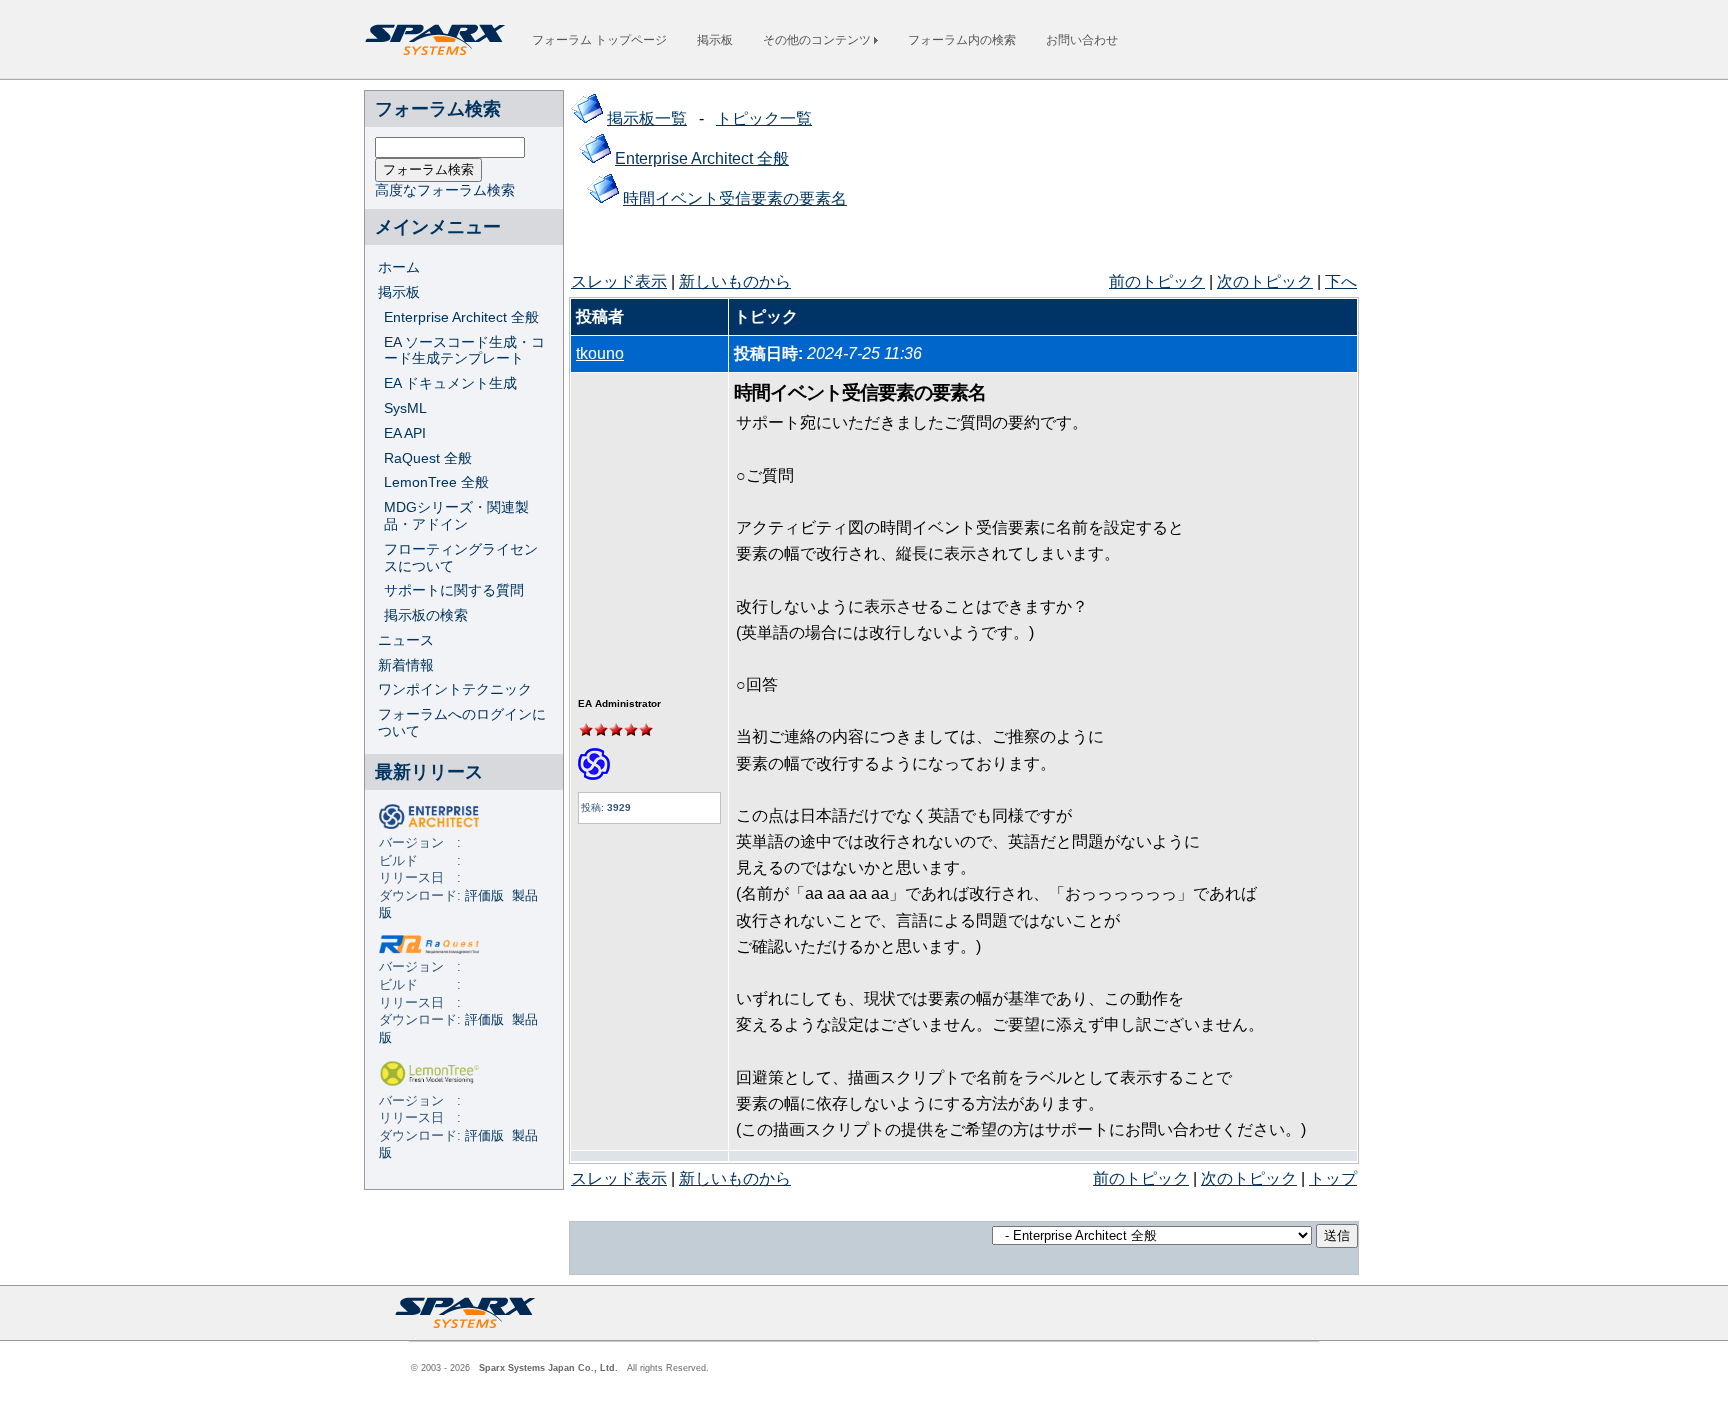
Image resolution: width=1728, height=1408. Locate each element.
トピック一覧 (764, 118)
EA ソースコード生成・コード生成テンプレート (464, 350)
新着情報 (406, 665)
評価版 (484, 896)
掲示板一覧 (647, 118)
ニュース (406, 640)
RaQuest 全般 (428, 458)
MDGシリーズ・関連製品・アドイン (456, 515)
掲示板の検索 (426, 615)
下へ (1341, 281)
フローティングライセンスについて (461, 557)
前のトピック (1157, 281)
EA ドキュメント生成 (450, 383)
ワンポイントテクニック (455, 689)
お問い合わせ (1082, 40)
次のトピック (1265, 281)
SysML (405, 408)
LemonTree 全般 (436, 482)
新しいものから (735, 281)
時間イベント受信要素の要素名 (735, 198)
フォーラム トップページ (599, 40)
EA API (405, 433)
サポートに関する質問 (454, 590)
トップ (1333, 1178)
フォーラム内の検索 (962, 40)
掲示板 (715, 40)
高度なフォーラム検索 (445, 190)
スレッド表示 (619, 281)
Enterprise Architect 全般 (461, 317)
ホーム (399, 267)
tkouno (600, 353)
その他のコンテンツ (818, 40)
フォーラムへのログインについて (462, 722)
